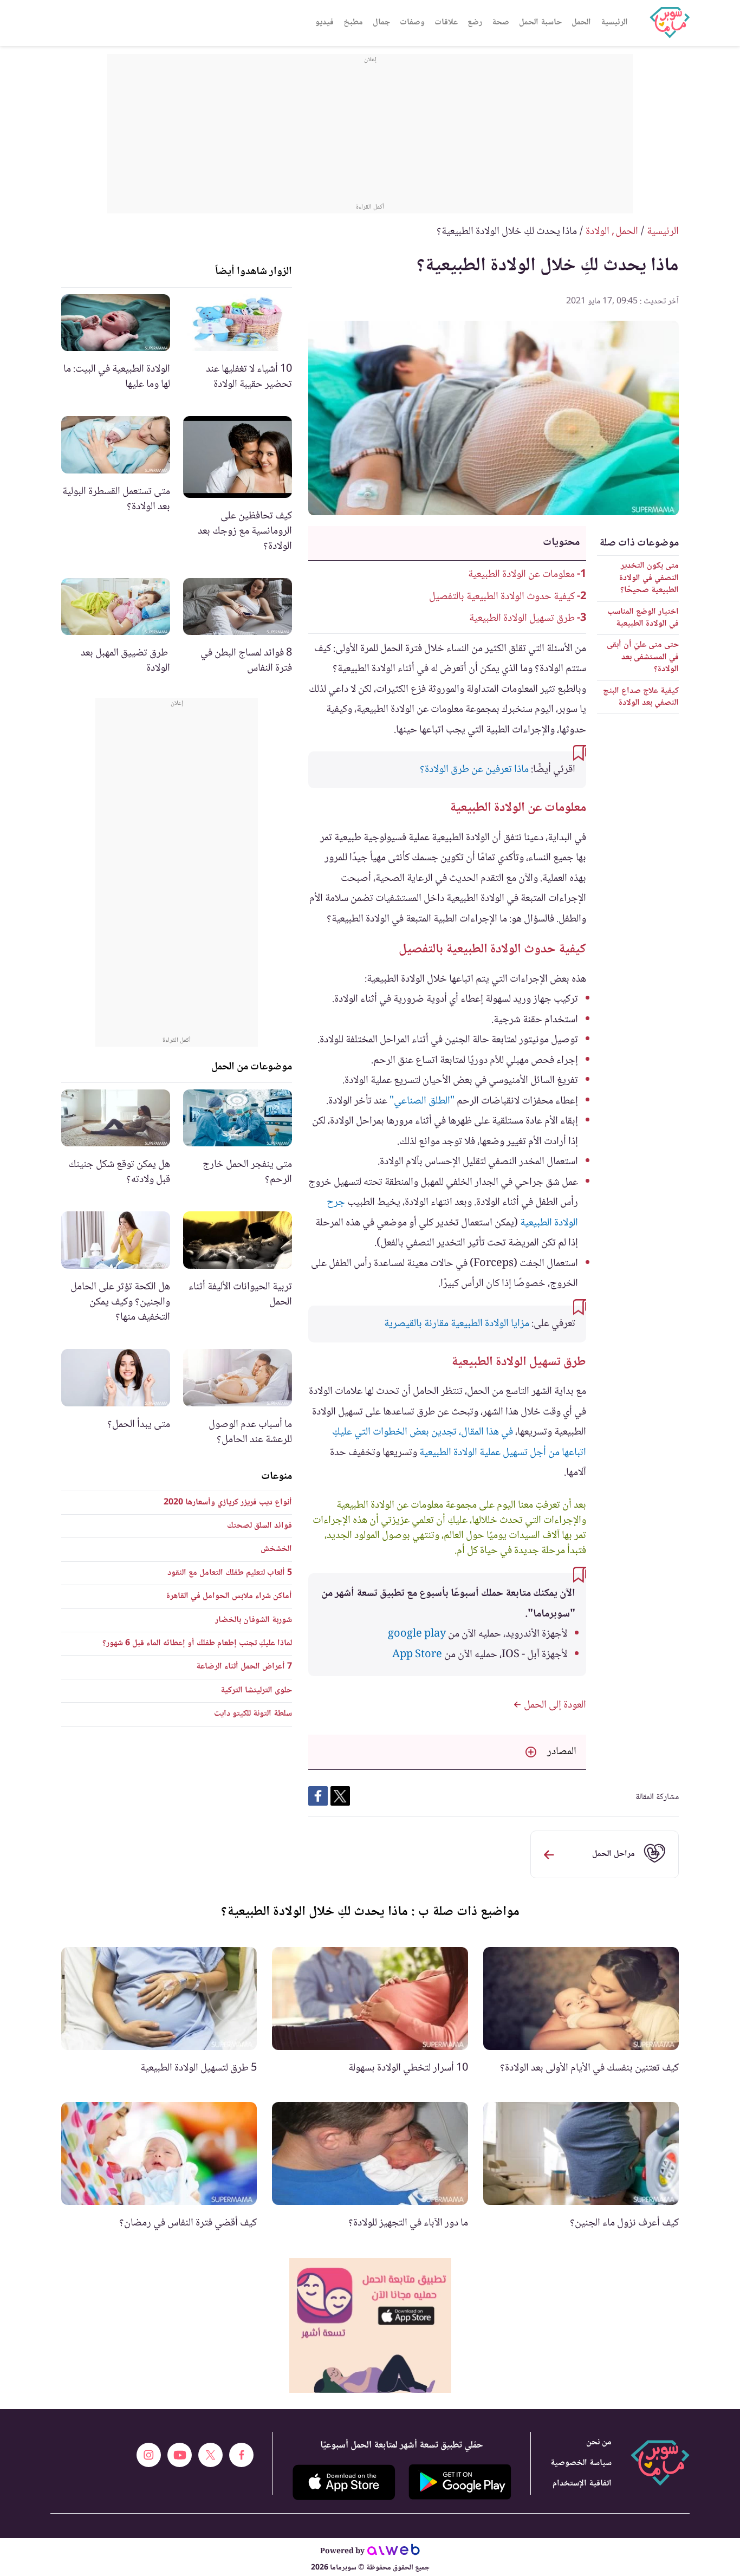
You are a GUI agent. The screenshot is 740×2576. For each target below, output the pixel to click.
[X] (210, 2455)
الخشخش (276, 1549)
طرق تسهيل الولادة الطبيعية (522, 619)
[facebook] (241, 2455)
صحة (501, 22)
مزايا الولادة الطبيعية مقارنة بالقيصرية (457, 1324)
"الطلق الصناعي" (422, 1101)
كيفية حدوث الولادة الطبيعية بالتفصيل (502, 597)
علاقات (446, 22)
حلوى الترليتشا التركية (256, 1691)
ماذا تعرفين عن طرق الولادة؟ (474, 770)
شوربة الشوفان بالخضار (254, 1620)
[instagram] (149, 2455)
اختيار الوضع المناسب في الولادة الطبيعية (643, 618)
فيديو (324, 22)
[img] (370, 2325)
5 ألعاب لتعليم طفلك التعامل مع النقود (230, 1573)
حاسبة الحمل (540, 22)
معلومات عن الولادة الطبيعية (521, 575)
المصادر (562, 1752)
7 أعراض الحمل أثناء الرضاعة (244, 1667)
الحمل (581, 22)
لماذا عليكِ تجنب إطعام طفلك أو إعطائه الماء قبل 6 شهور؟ (197, 1643)
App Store (417, 1655)
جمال (381, 22)
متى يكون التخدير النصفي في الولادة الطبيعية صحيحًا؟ (649, 578)
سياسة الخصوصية (581, 2463)
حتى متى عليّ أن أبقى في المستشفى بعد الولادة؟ (643, 657)
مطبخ (353, 22)
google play (417, 1634)
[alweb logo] (394, 2552)
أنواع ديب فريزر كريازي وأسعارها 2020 (228, 1503)
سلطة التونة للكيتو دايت (253, 1714)
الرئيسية (614, 22)
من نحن (599, 2442)
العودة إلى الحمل (554, 1705)
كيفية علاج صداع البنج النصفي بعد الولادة (641, 697)
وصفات (412, 22)
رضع (475, 22)
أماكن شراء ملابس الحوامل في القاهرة (229, 1596)
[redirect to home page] (670, 23)
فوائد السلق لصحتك (259, 1526)
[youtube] (180, 2455)
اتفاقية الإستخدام (582, 2484)
